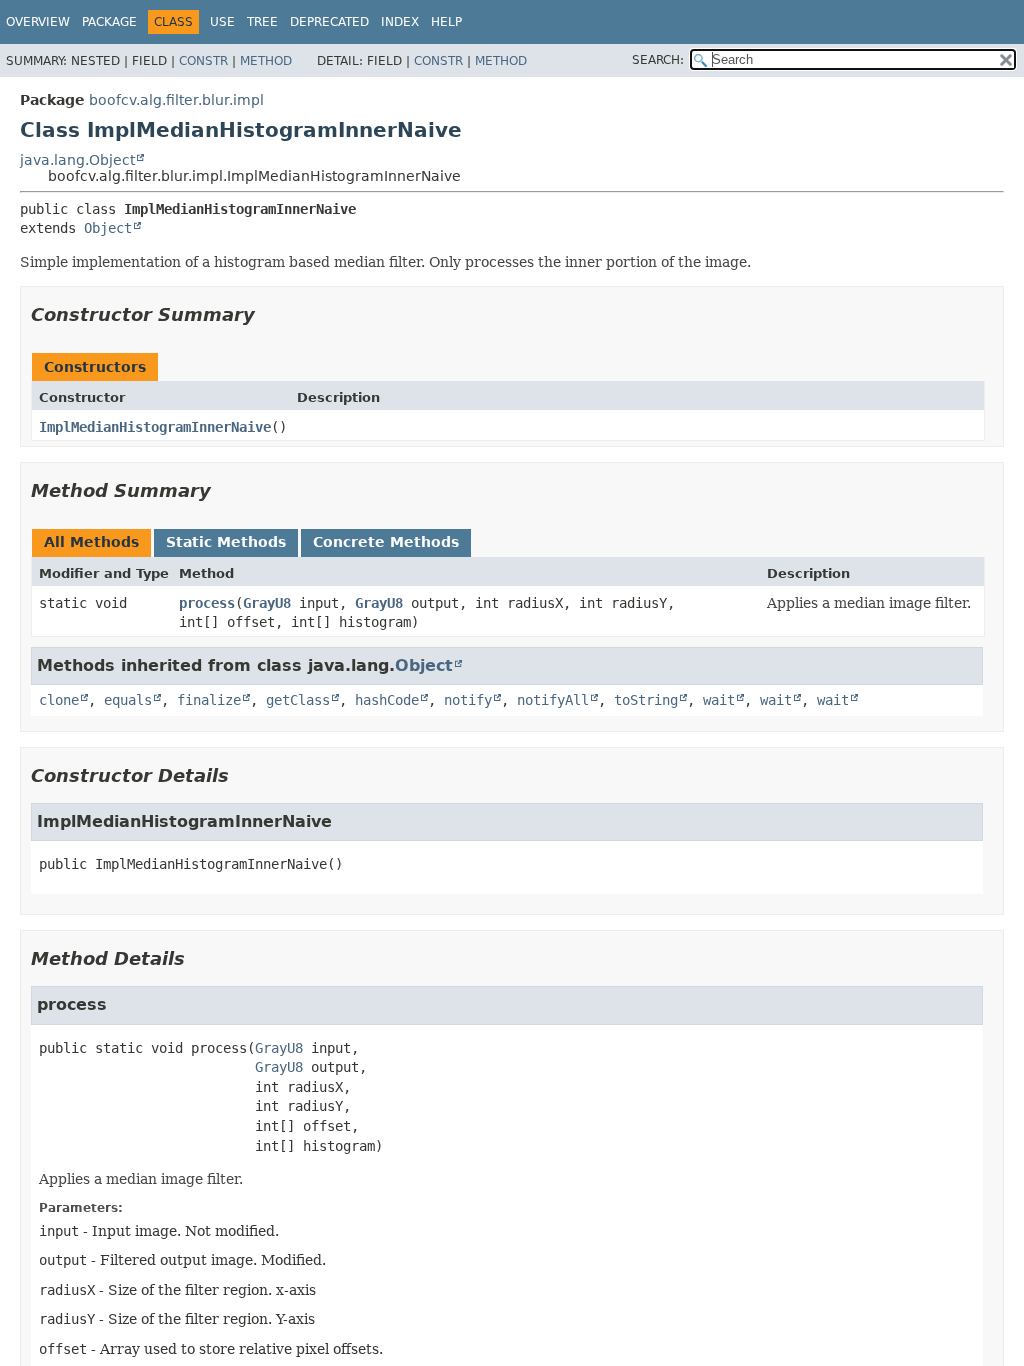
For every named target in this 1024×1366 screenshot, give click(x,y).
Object (108, 228)
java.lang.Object (77, 160)
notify (468, 700)
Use (222, 22)
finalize (209, 700)
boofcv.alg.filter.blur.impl (176, 100)
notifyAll (553, 700)
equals (128, 700)
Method (266, 61)
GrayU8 (267, 603)
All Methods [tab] (91, 542)
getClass (298, 700)
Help (446, 22)
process (207, 603)
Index (400, 22)
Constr (203, 61)
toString (646, 700)
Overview (38, 22)
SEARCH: (658, 60)
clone (59, 700)
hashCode (387, 700)
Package (109, 22)
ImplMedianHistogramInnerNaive (155, 427)
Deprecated (329, 22)
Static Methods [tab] (226, 542)
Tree (262, 22)
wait (719, 700)
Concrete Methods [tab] (386, 542)
